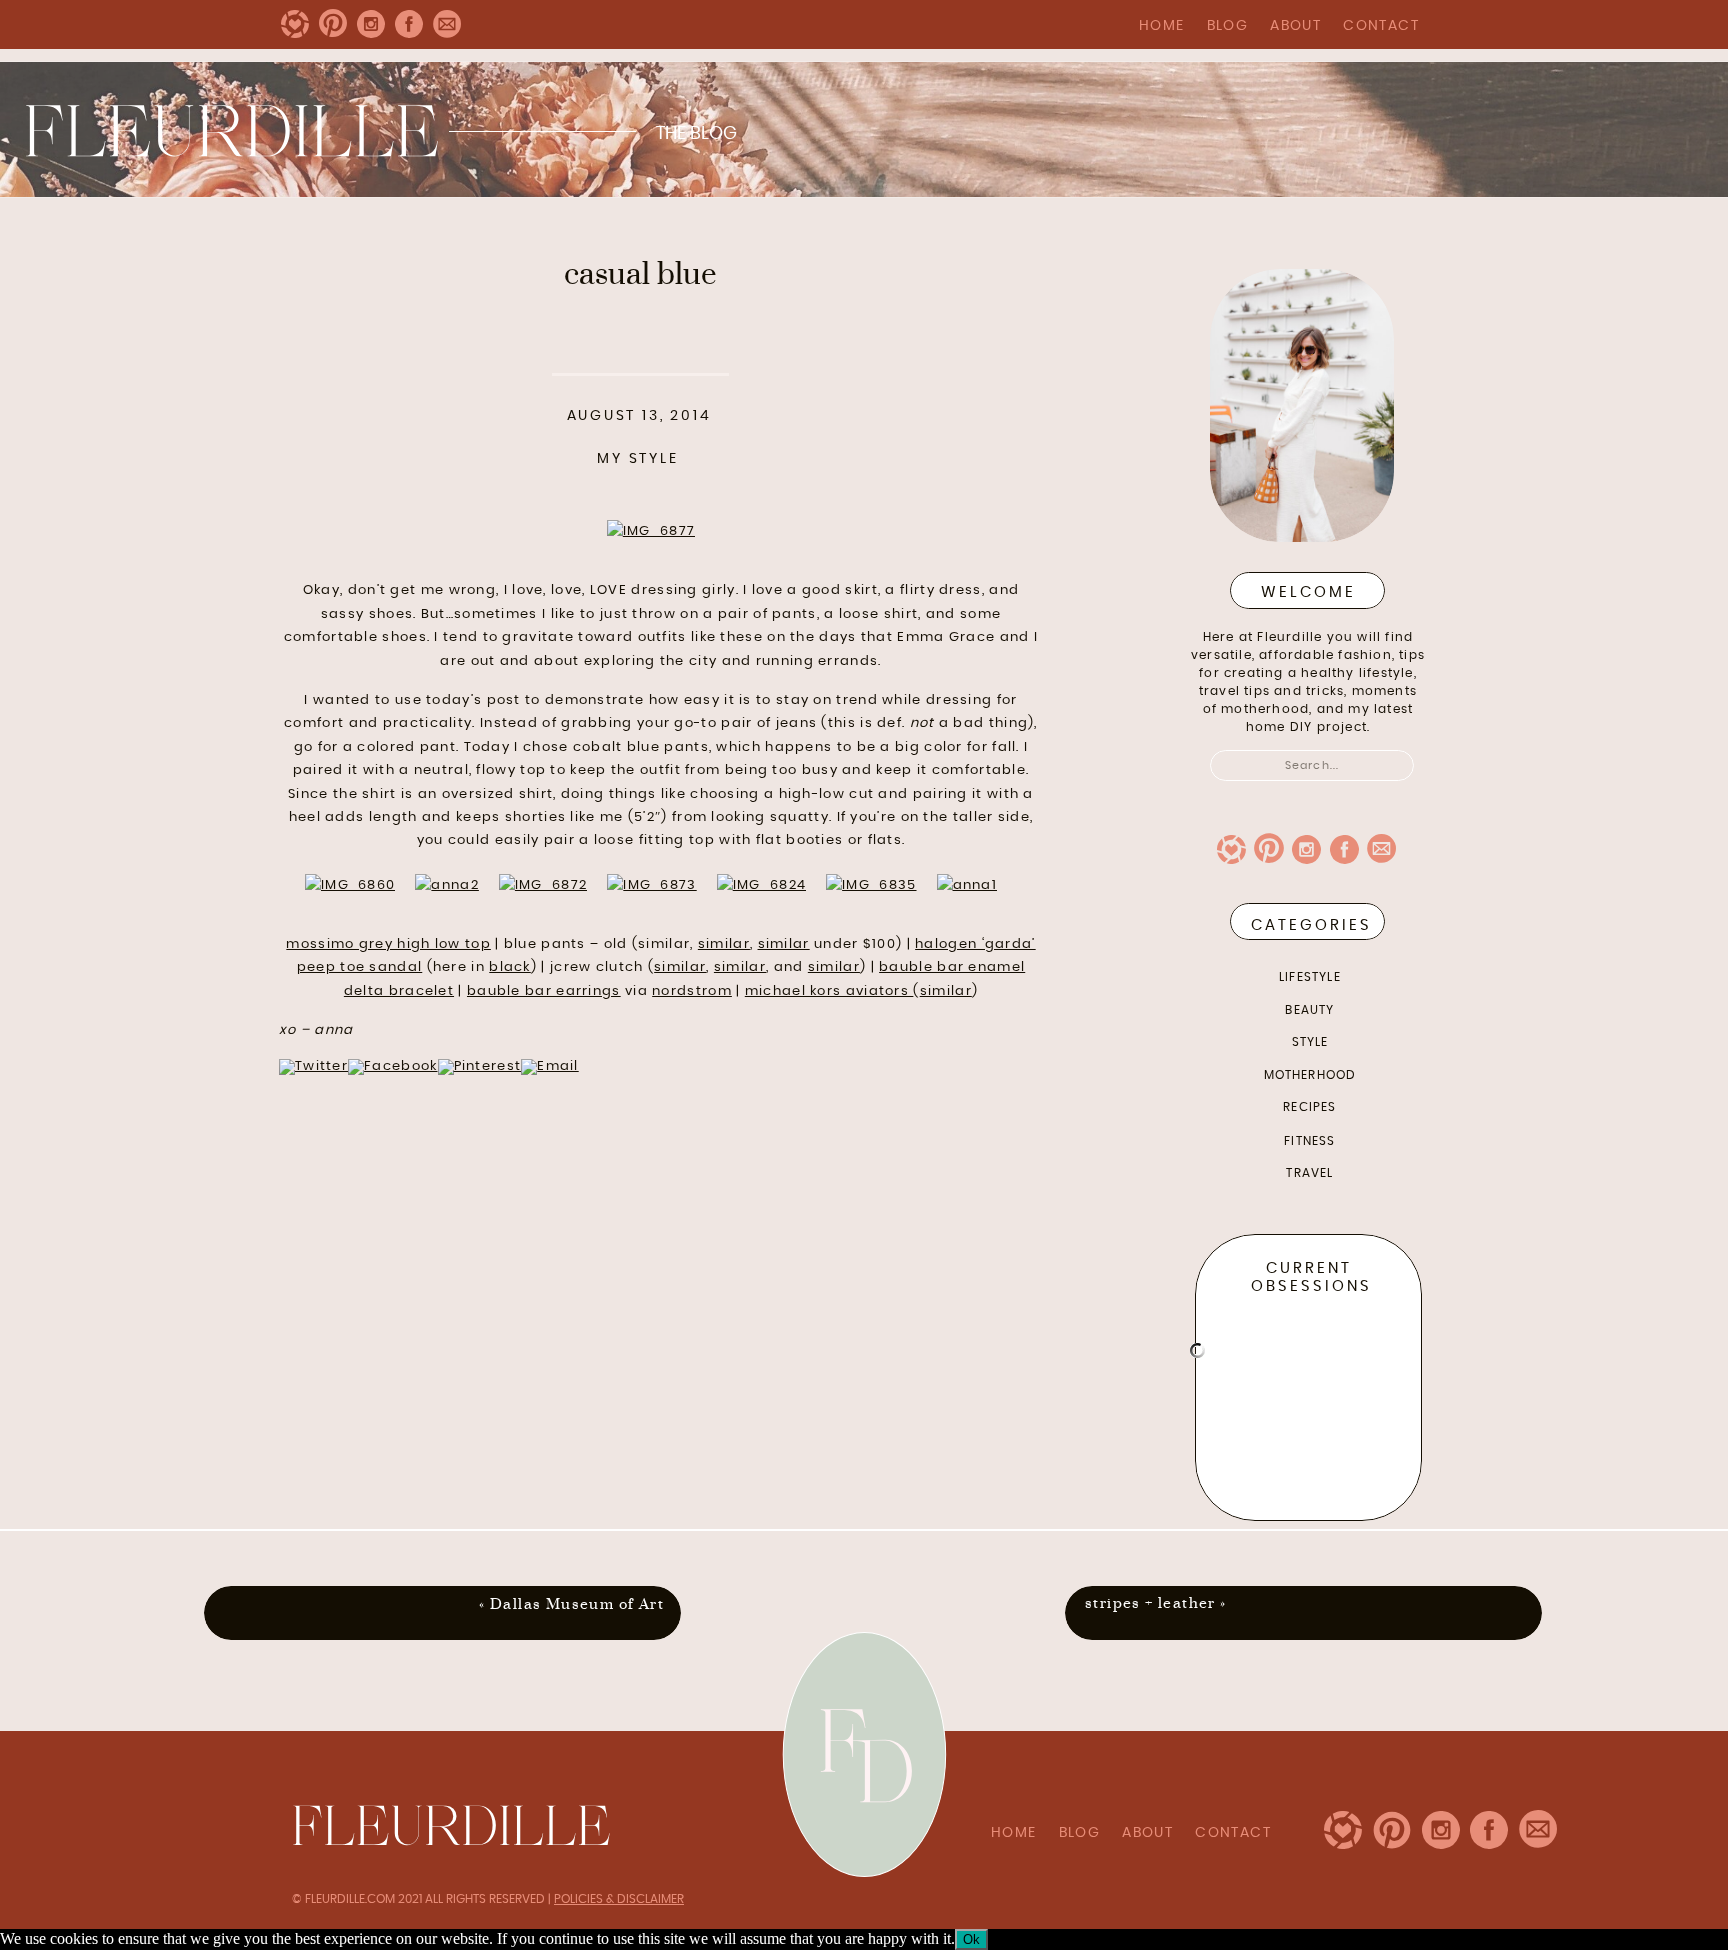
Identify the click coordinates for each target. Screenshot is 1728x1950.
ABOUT (1295, 26)
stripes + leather (1150, 1603)
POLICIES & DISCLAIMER (619, 1899)
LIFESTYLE (1310, 977)
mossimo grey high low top (388, 944)
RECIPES (1309, 1107)
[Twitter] (313, 1066)
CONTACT (1381, 26)
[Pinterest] (480, 1066)
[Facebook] (392, 1066)
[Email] (550, 1066)
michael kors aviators (829, 991)
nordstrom (692, 991)
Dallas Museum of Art (577, 1604)
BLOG (1228, 26)
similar (724, 944)
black (510, 967)
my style (637, 459)
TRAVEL (1309, 1173)
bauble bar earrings (544, 991)
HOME (1162, 26)
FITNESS (1309, 1141)
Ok (971, 1939)
